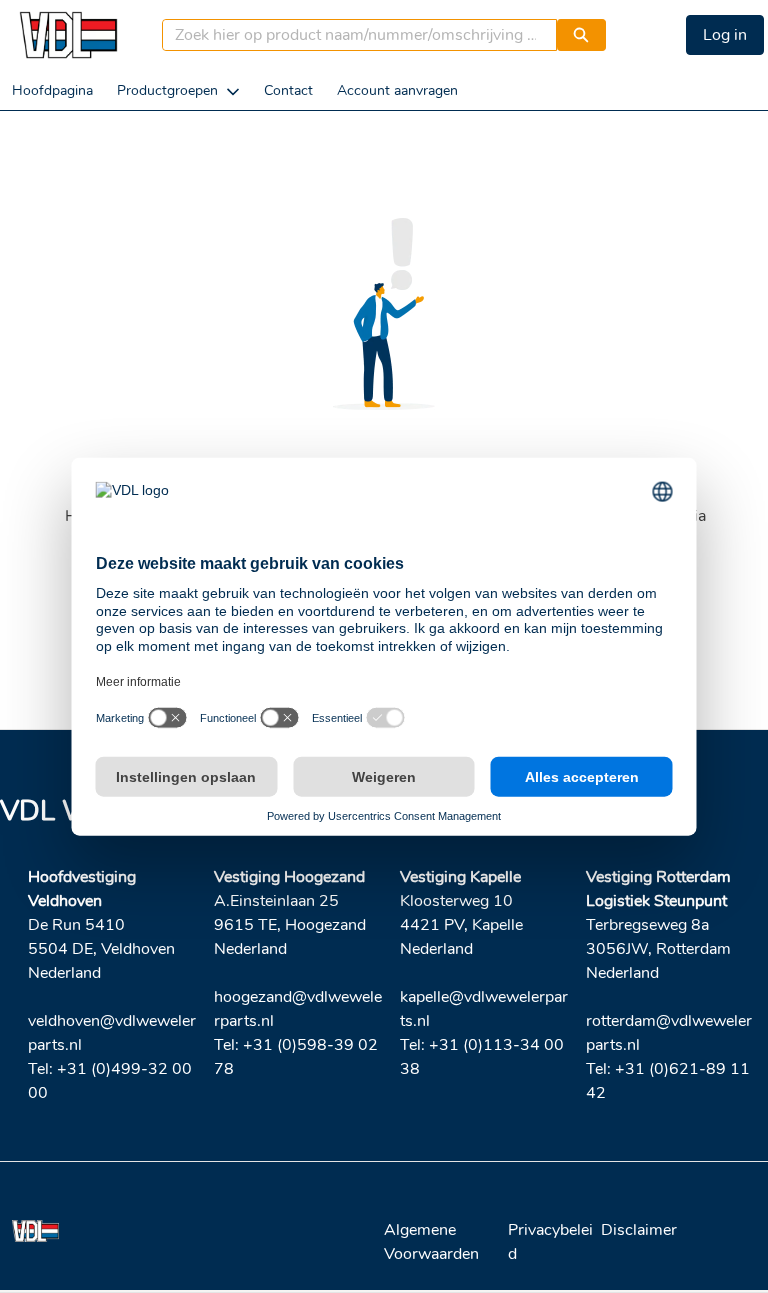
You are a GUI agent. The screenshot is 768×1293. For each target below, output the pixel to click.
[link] (52, 90)
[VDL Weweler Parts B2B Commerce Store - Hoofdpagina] (68, 35)
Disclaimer (639, 1230)
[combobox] (352, 35)
